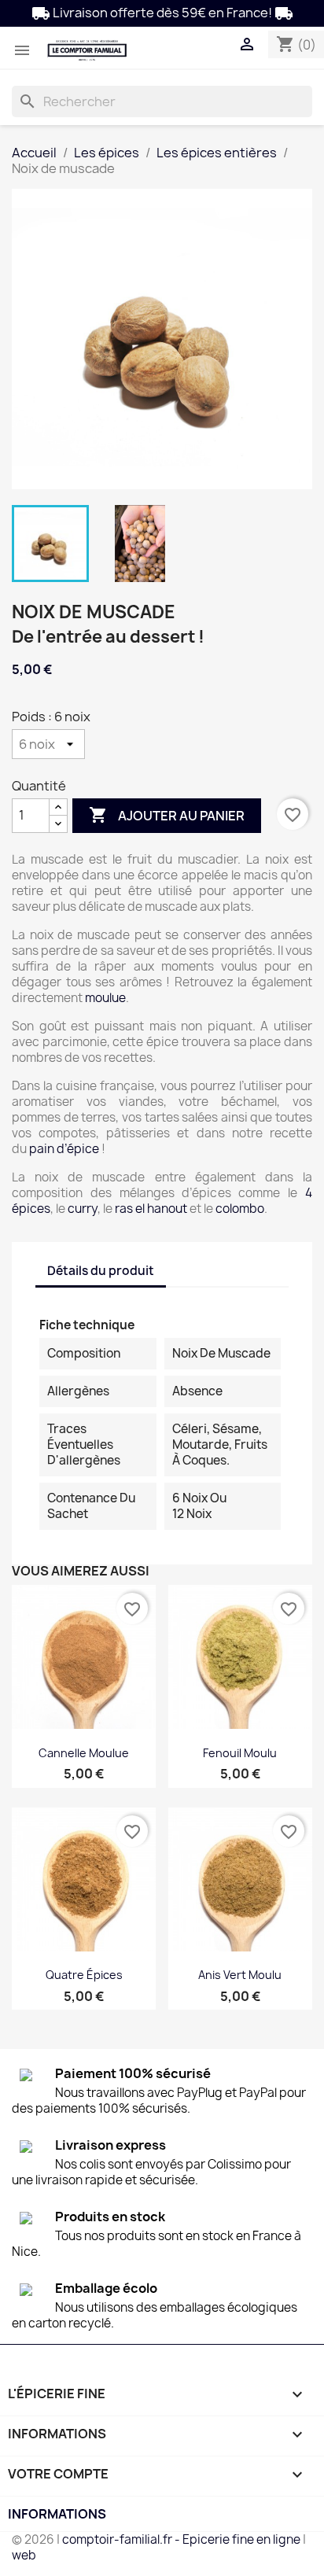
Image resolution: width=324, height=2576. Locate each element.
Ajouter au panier (167, 815)
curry (83, 1209)
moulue (105, 998)
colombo (240, 1209)
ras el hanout (151, 1209)
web (24, 2555)
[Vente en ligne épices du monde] (87, 50)
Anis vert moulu (240, 1975)
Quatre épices (84, 1975)
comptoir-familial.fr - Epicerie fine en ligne (181, 2539)
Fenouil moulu (240, 1753)
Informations (57, 2514)
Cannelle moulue (84, 1753)
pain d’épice (64, 1149)
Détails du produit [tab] (101, 1271)
